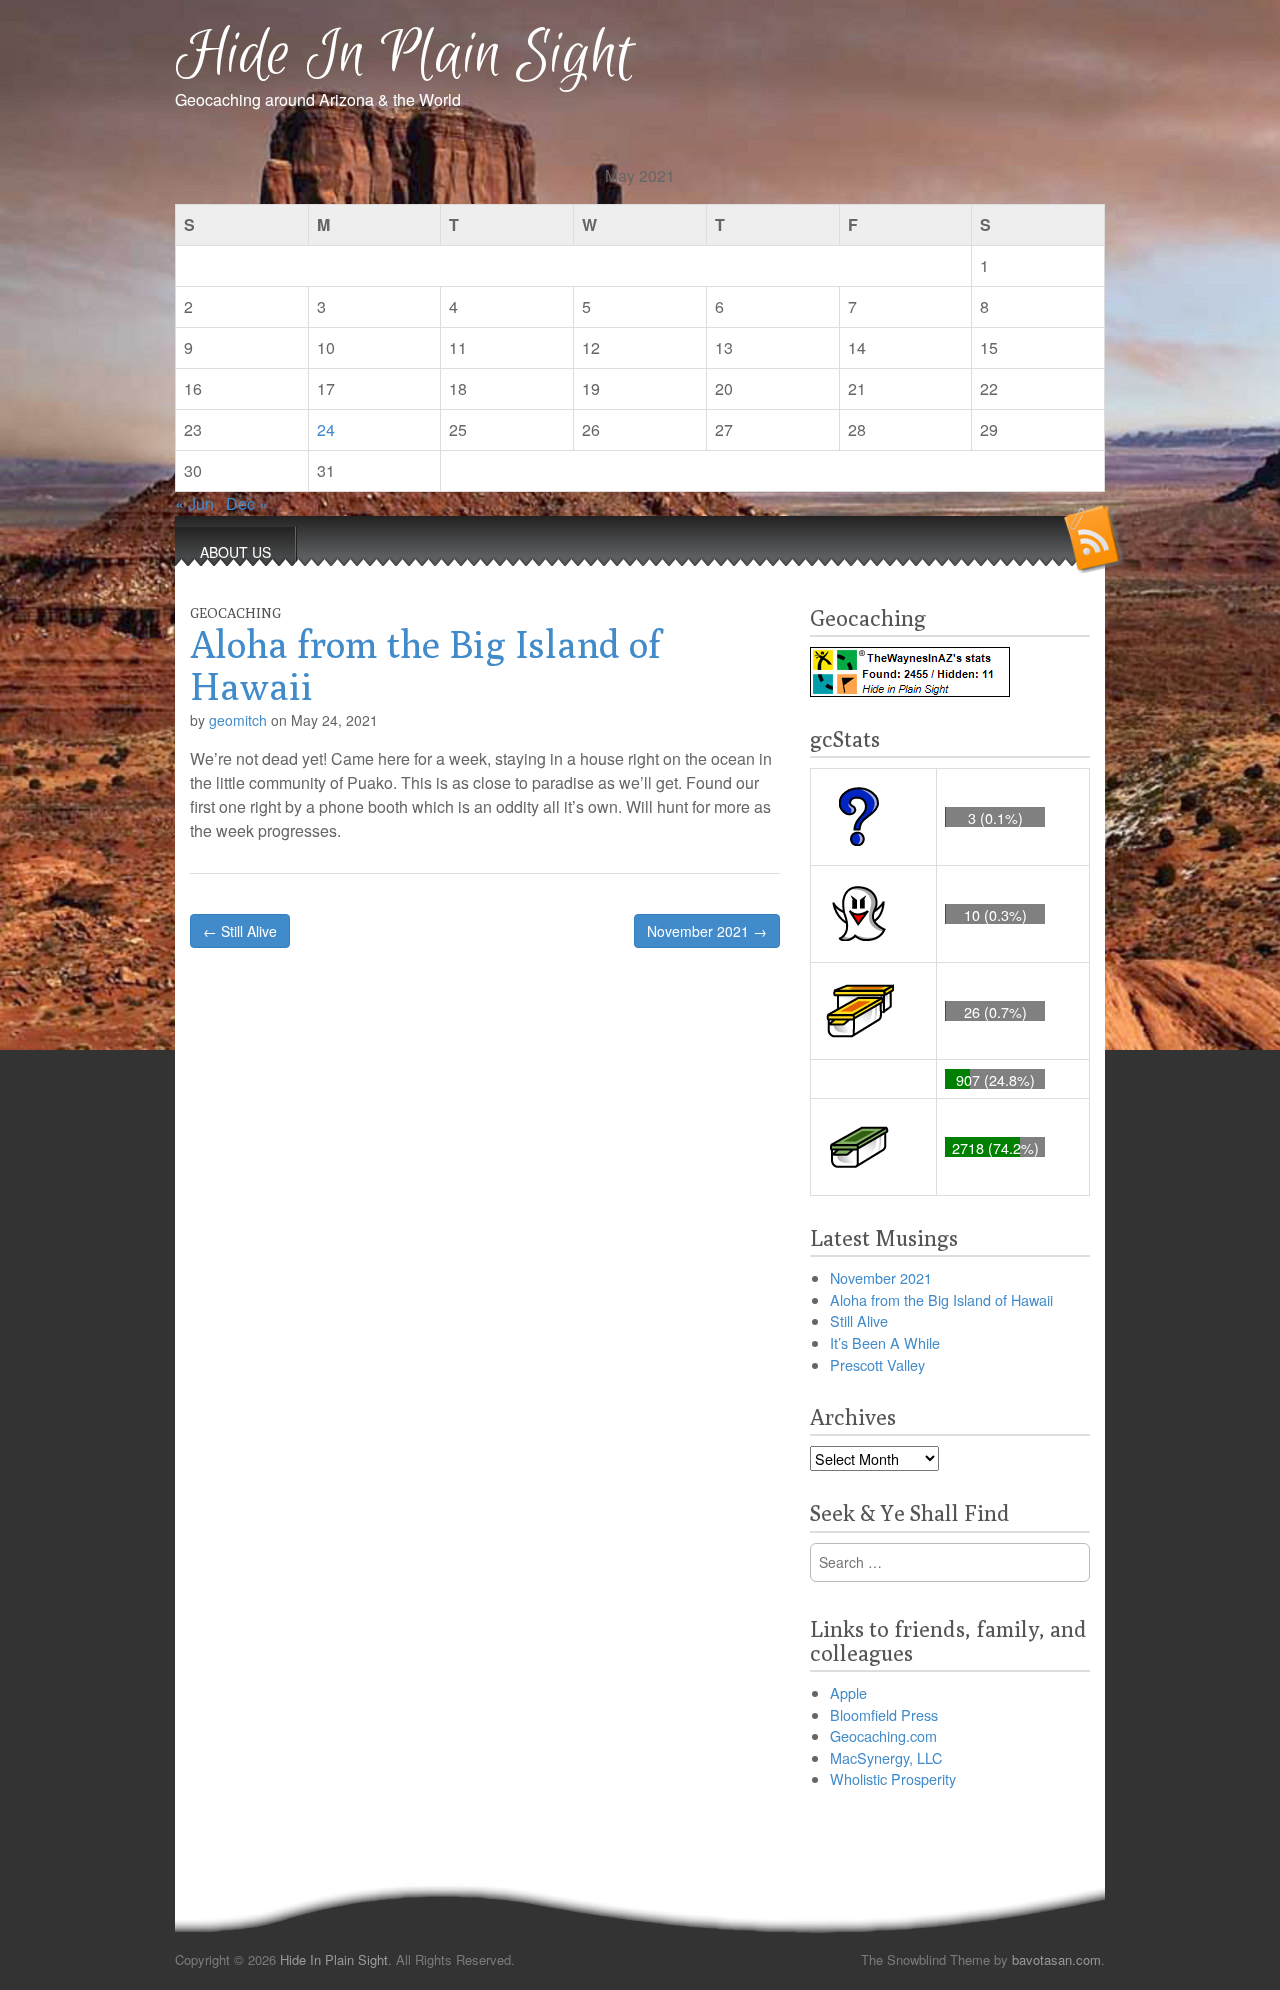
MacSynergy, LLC (886, 1757)
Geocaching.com (883, 1735)
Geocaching (235, 613)
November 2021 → (707, 931)
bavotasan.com (1056, 1959)
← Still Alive (240, 931)
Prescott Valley (877, 1364)
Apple (848, 1692)
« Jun (194, 503)
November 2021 (881, 1277)
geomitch (238, 720)
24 (326, 429)
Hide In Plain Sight (405, 55)
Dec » (247, 503)
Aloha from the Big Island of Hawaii (941, 1299)
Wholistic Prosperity (893, 1778)
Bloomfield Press (884, 1714)
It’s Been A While (885, 1342)
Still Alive (859, 1320)
